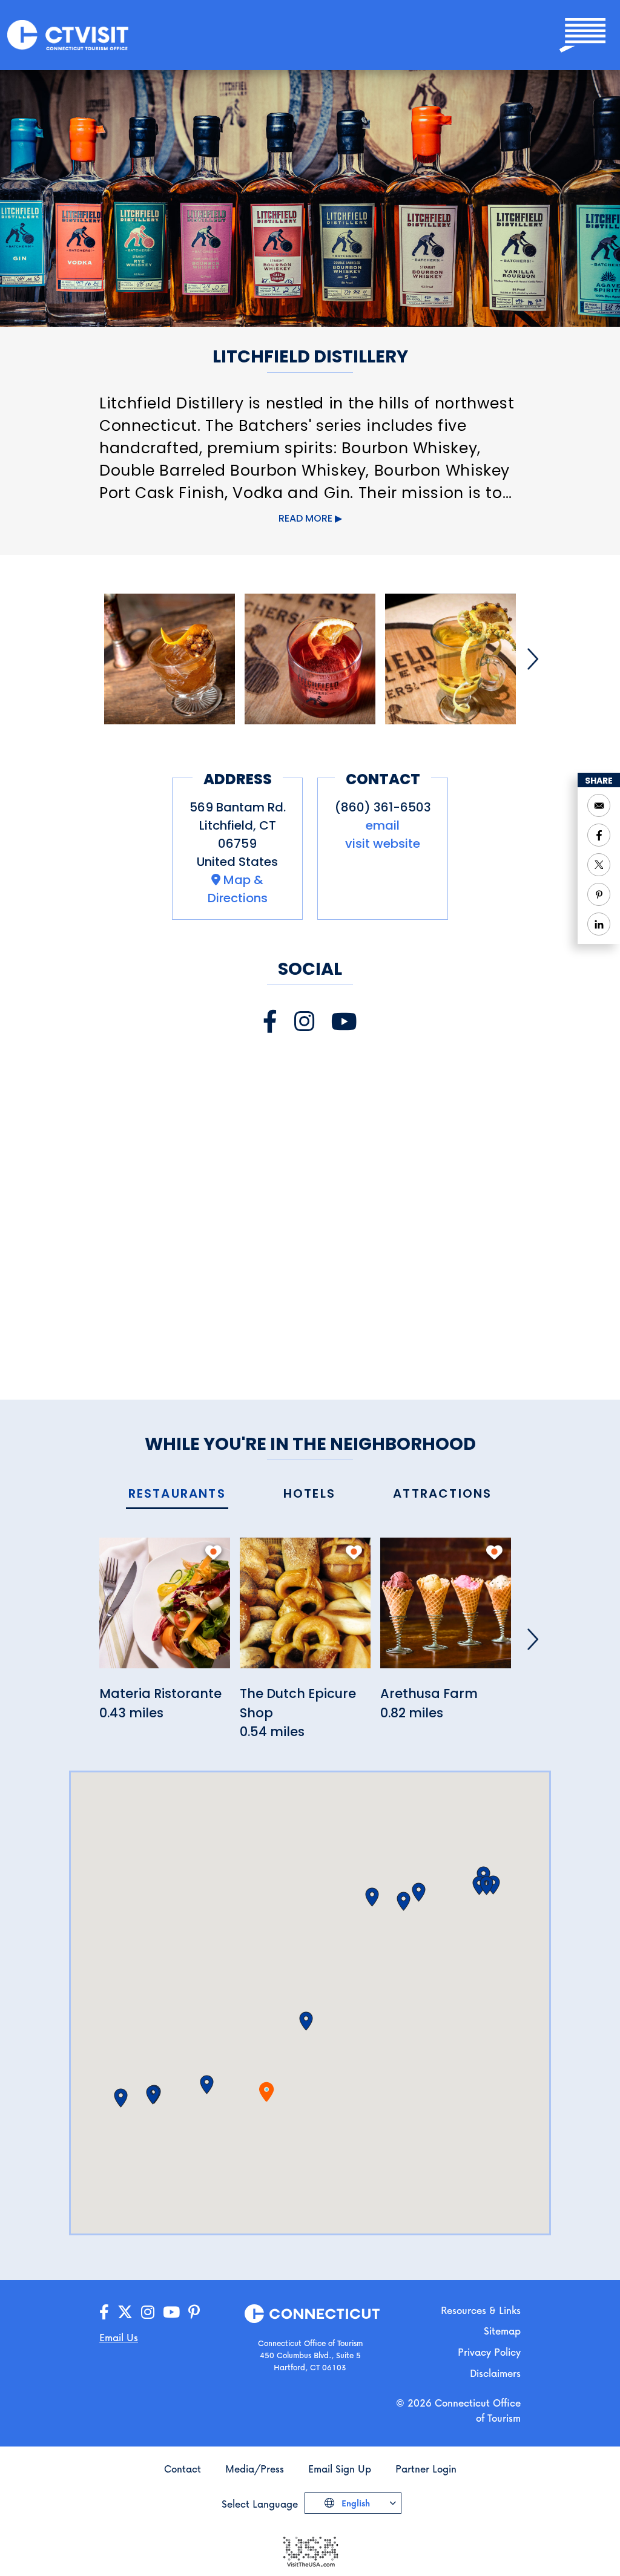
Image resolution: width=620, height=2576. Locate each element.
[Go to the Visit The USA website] (310, 2550)
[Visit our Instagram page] (304, 1022)
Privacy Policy (489, 2352)
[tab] (177, 1494)
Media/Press (255, 2469)
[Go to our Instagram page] (148, 2312)
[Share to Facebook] (599, 835)
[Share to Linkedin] (599, 924)
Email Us (119, 2337)
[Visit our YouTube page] (344, 1022)
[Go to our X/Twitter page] (125, 2312)
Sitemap (502, 2331)
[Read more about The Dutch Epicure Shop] (305, 1610)
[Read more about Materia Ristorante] (165, 1610)
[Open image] (170, 659)
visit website (383, 844)
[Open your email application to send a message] (599, 805)
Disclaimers (495, 2373)
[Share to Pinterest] (599, 894)
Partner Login (426, 2469)
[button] (207, 2085)
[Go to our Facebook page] (104, 2312)
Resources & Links (481, 2310)
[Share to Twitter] (599, 865)
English (355, 2503)
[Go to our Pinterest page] (194, 2312)
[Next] (533, 659)
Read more (305, 518)
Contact (183, 2469)
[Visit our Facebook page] (270, 1022)
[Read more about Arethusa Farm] (446, 1610)
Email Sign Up (340, 2469)
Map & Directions (238, 889)
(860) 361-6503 (383, 807)
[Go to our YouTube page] (171, 2312)
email (383, 825)
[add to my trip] (213, 1552)
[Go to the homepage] (68, 34)
